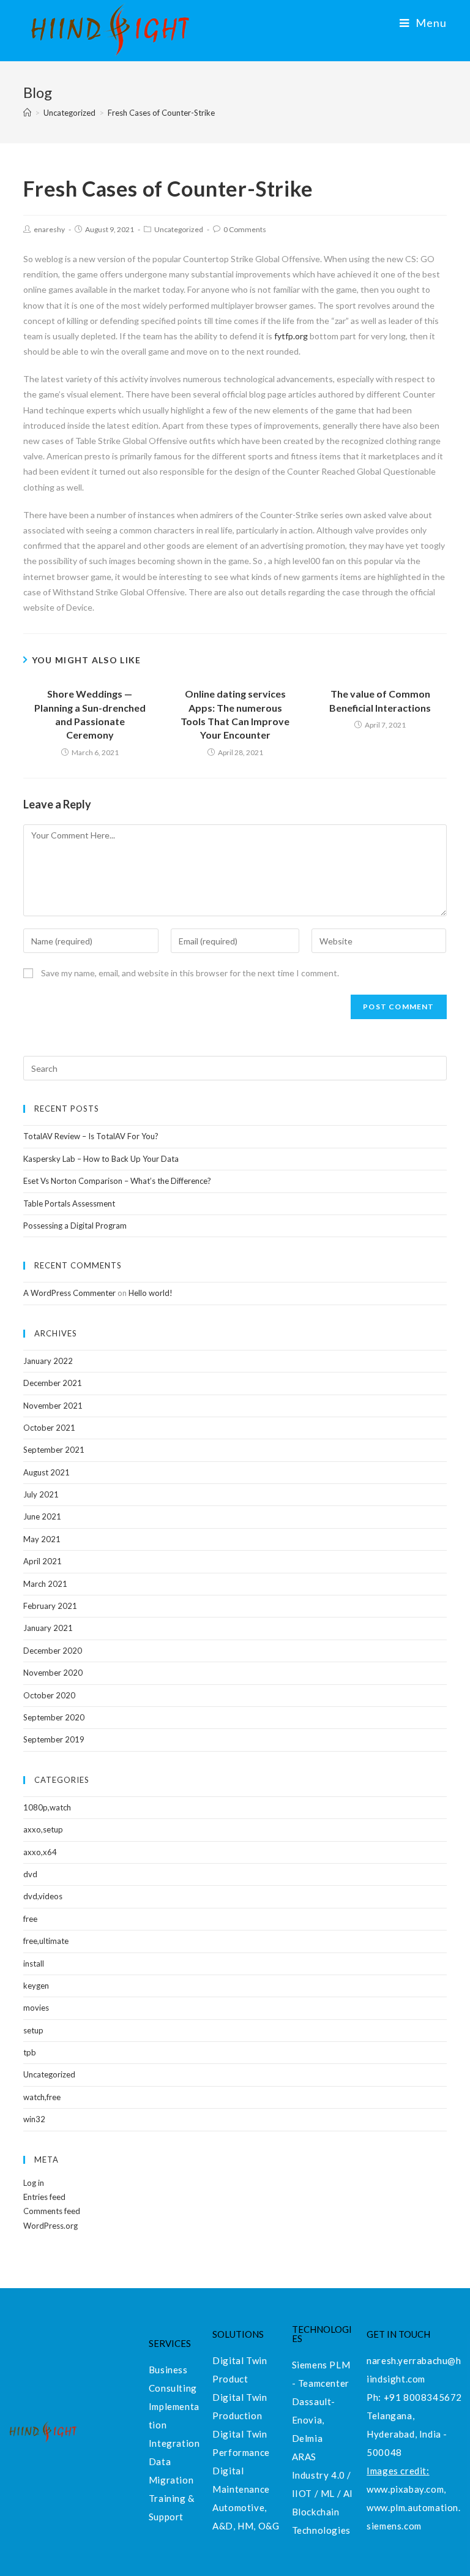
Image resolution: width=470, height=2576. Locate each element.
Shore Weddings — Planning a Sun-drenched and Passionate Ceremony (90, 714)
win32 (34, 2119)
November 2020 (53, 1673)
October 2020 (49, 1695)
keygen (36, 1986)
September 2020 (54, 1717)
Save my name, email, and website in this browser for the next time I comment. (190, 973)
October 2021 (49, 1428)
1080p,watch (47, 1807)
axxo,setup (43, 1829)
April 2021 (43, 1561)
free (30, 1919)
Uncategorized (179, 229)
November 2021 (53, 1406)
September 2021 (54, 1450)
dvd (30, 1874)
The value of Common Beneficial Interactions (380, 700)
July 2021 (41, 1494)
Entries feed (44, 2197)
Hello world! (151, 1293)
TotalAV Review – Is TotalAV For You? (91, 1136)
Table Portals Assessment (69, 1203)
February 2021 (50, 1606)
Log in (34, 2183)
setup (33, 2030)
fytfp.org (291, 336)
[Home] (27, 113)
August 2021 (47, 1472)
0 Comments (245, 229)
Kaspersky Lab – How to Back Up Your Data (101, 1159)
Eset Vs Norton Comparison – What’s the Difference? (117, 1181)
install (34, 1964)
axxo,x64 (40, 1852)
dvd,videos (43, 1896)
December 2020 (53, 1651)
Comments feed (52, 2211)
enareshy (49, 229)
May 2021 (42, 1539)
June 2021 (42, 1516)
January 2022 (48, 1361)
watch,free (42, 2097)
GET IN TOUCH (398, 2334)
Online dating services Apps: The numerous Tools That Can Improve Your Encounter (235, 714)
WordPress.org (50, 2226)
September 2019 (54, 1739)
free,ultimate (46, 1941)
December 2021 (53, 1383)
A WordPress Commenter (69, 1293)
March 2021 (45, 1584)
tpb (30, 2052)
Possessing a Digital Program (75, 1226)
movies (36, 2008)
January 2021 (48, 1628)
